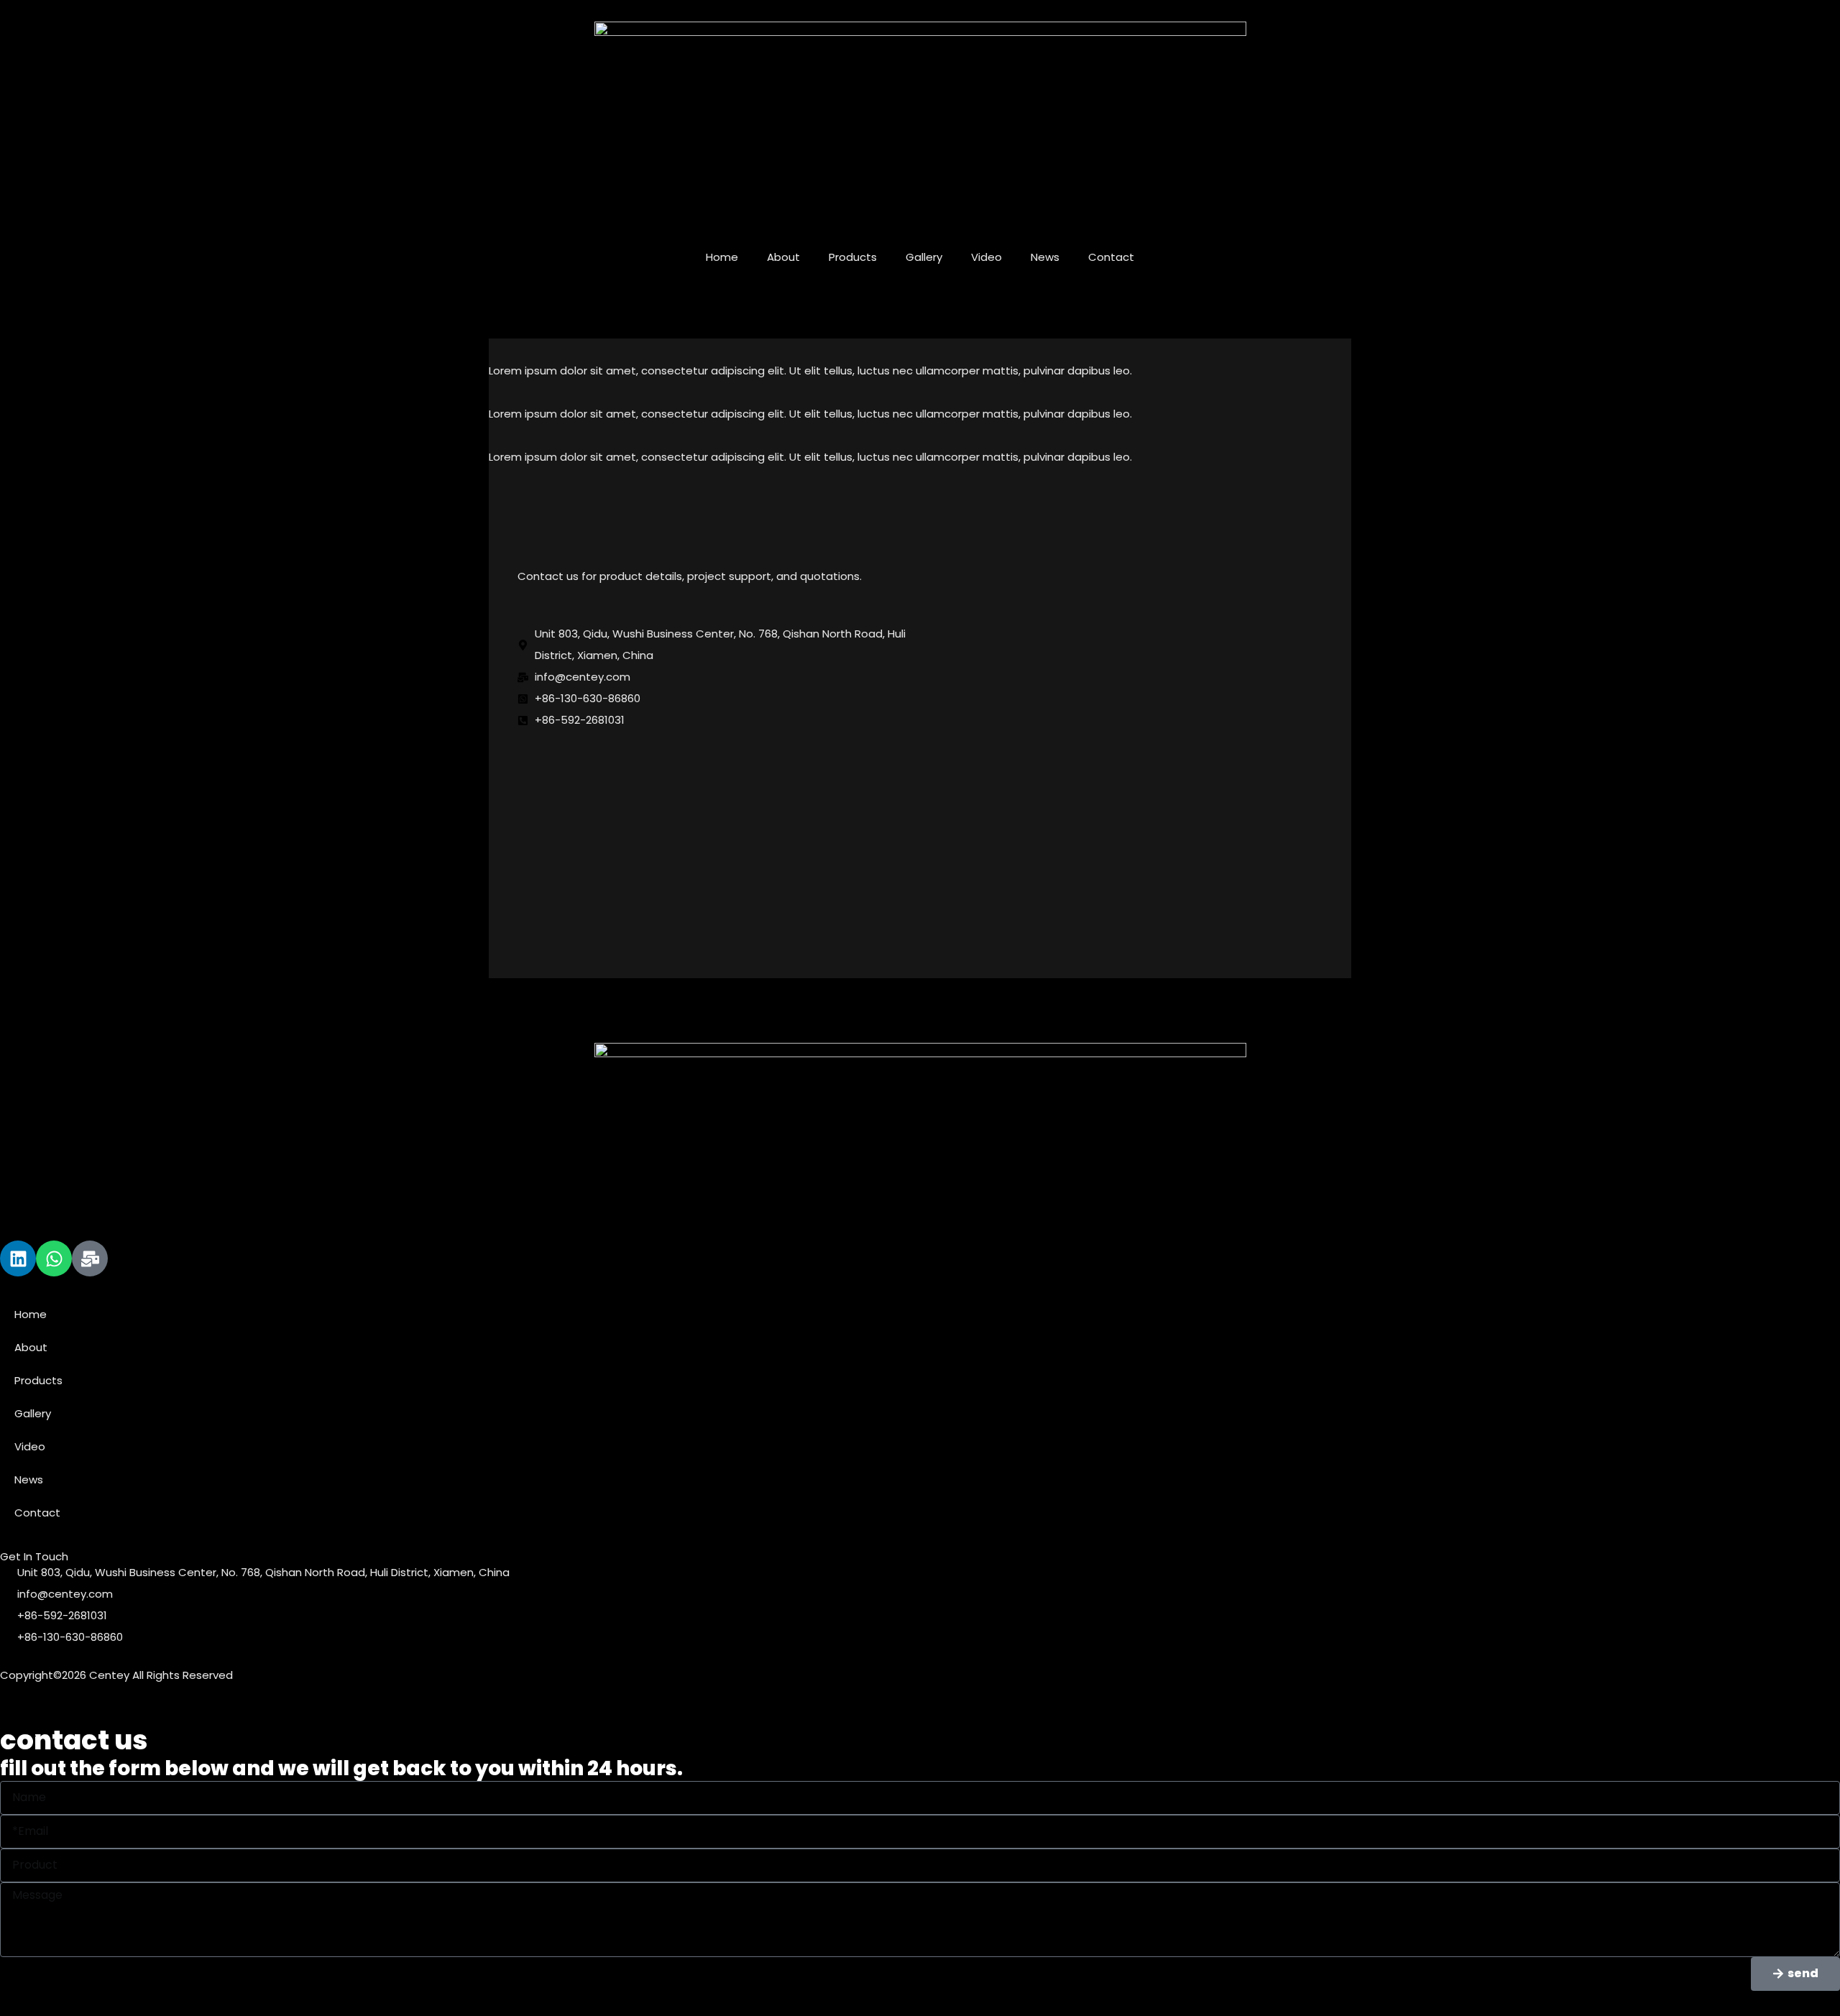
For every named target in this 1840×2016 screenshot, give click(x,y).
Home (722, 257)
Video (986, 257)
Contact (1111, 257)
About (783, 257)
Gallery (924, 257)
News (1045, 257)
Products (853, 257)
